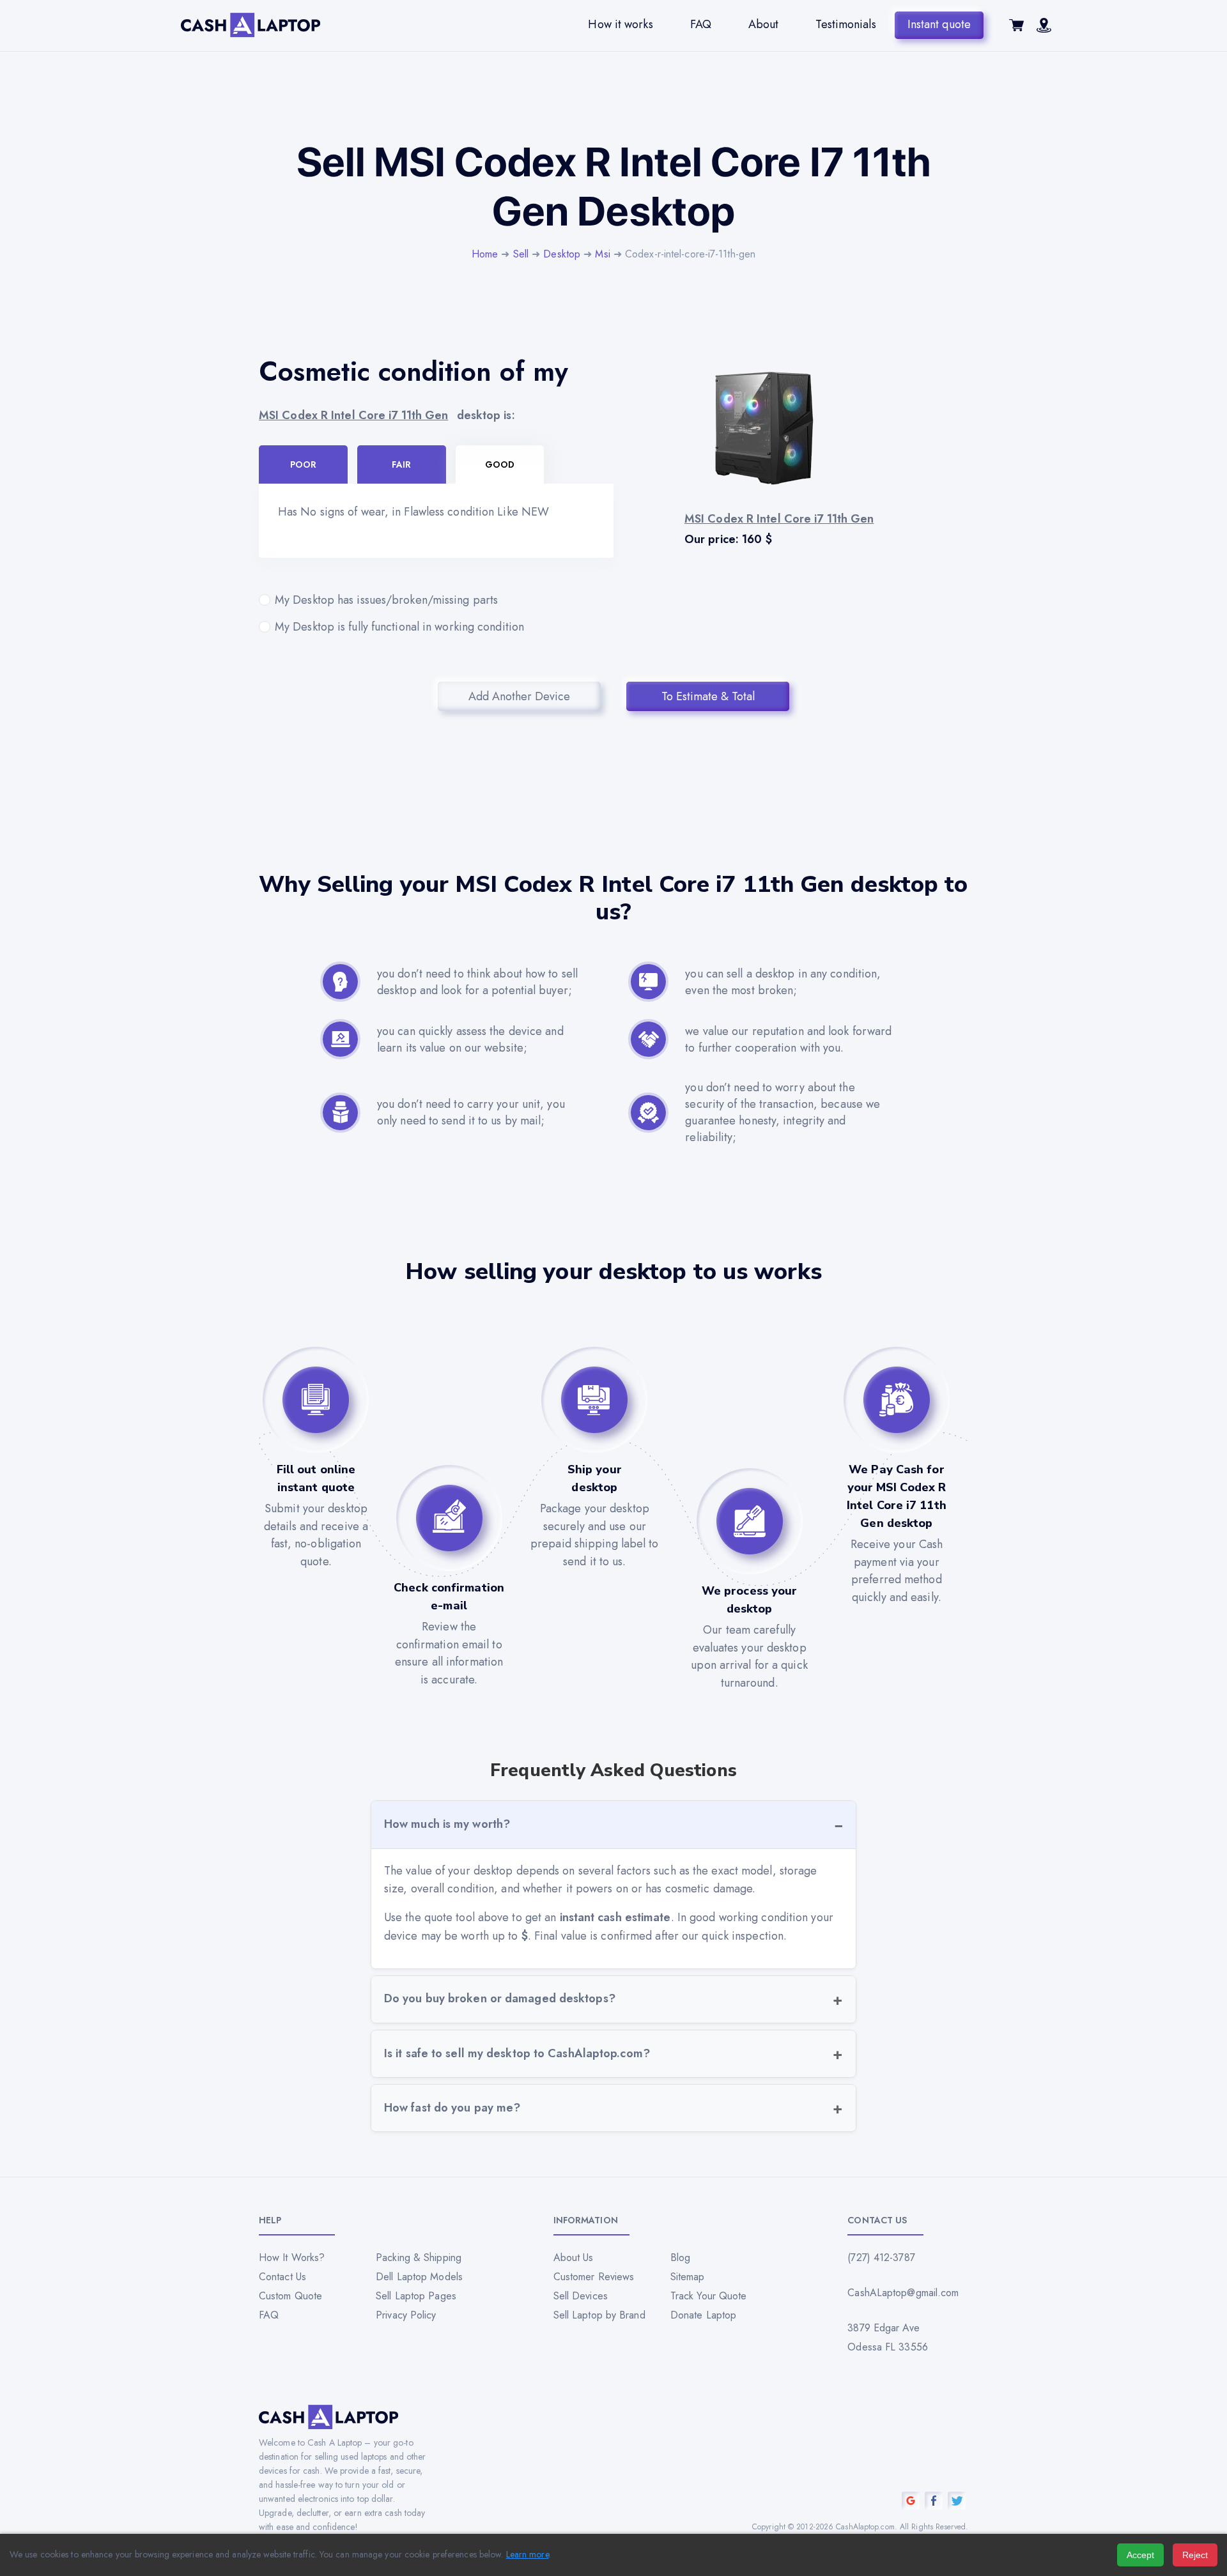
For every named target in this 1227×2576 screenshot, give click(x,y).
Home (485, 254)
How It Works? (292, 2258)
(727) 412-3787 (881, 2258)
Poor (303, 464)
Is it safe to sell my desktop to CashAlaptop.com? (517, 2053)
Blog (680, 2258)
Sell (521, 254)
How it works (620, 24)
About (764, 24)
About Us (574, 2258)
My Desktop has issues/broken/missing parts (386, 600)
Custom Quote (290, 2296)
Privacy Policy (406, 2315)
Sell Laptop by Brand (599, 2315)
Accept (1140, 2555)
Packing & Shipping (419, 2258)
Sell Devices (581, 2296)
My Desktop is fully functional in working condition (399, 627)
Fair (401, 464)
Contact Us (282, 2277)
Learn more (528, 2554)
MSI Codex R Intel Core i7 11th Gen (353, 415)
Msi (602, 254)
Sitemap (688, 2277)
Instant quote (939, 24)
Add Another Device (519, 696)
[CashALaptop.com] (251, 25)
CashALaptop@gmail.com (903, 2293)
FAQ (701, 24)
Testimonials (845, 24)
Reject (1195, 2555)
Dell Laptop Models (419, 2277)
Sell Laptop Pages (416, 2296)
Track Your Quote (709, 2296)
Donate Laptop (703, 2315)
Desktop (562, 254)
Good (500, 464)
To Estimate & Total (708, 696)
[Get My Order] (1044, 29)
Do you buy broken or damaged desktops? (500, 1998)
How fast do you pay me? (452, 2108)
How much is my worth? (447, 1824)
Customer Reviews (594, 2277)
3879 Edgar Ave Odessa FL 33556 (888, 2337)
